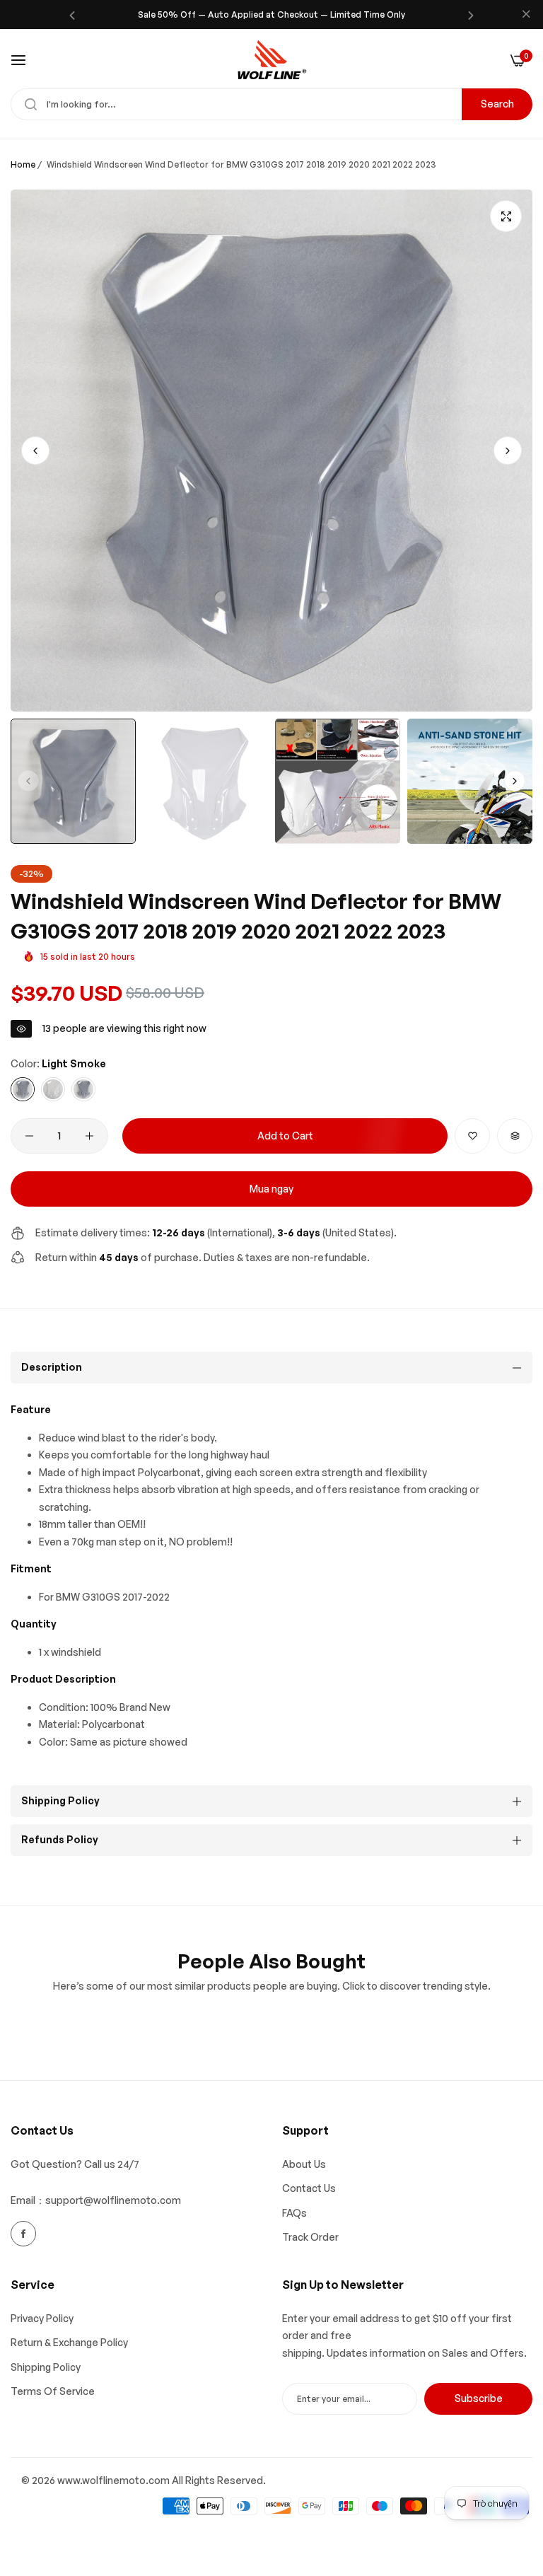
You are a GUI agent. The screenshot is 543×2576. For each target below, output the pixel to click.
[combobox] (271, 104)
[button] (72, 14)
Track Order (310, 2237)
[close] (526, 15)
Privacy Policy (42, 2318)
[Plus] (89, 1136)
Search (497, 104)
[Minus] (29, 1136)
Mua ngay (271, 1189)
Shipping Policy (46, 2367)
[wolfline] (271, 60)
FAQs (294, 2213)
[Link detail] (23, 2234)
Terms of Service (53, 2391)
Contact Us (309, 2188)
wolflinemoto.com (126, 2480)
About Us (304, 2164)
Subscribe (479, 2398)
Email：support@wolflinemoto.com (96, 2200)
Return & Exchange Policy (69, 2342)
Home (23, 164)
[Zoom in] (506, 216)
